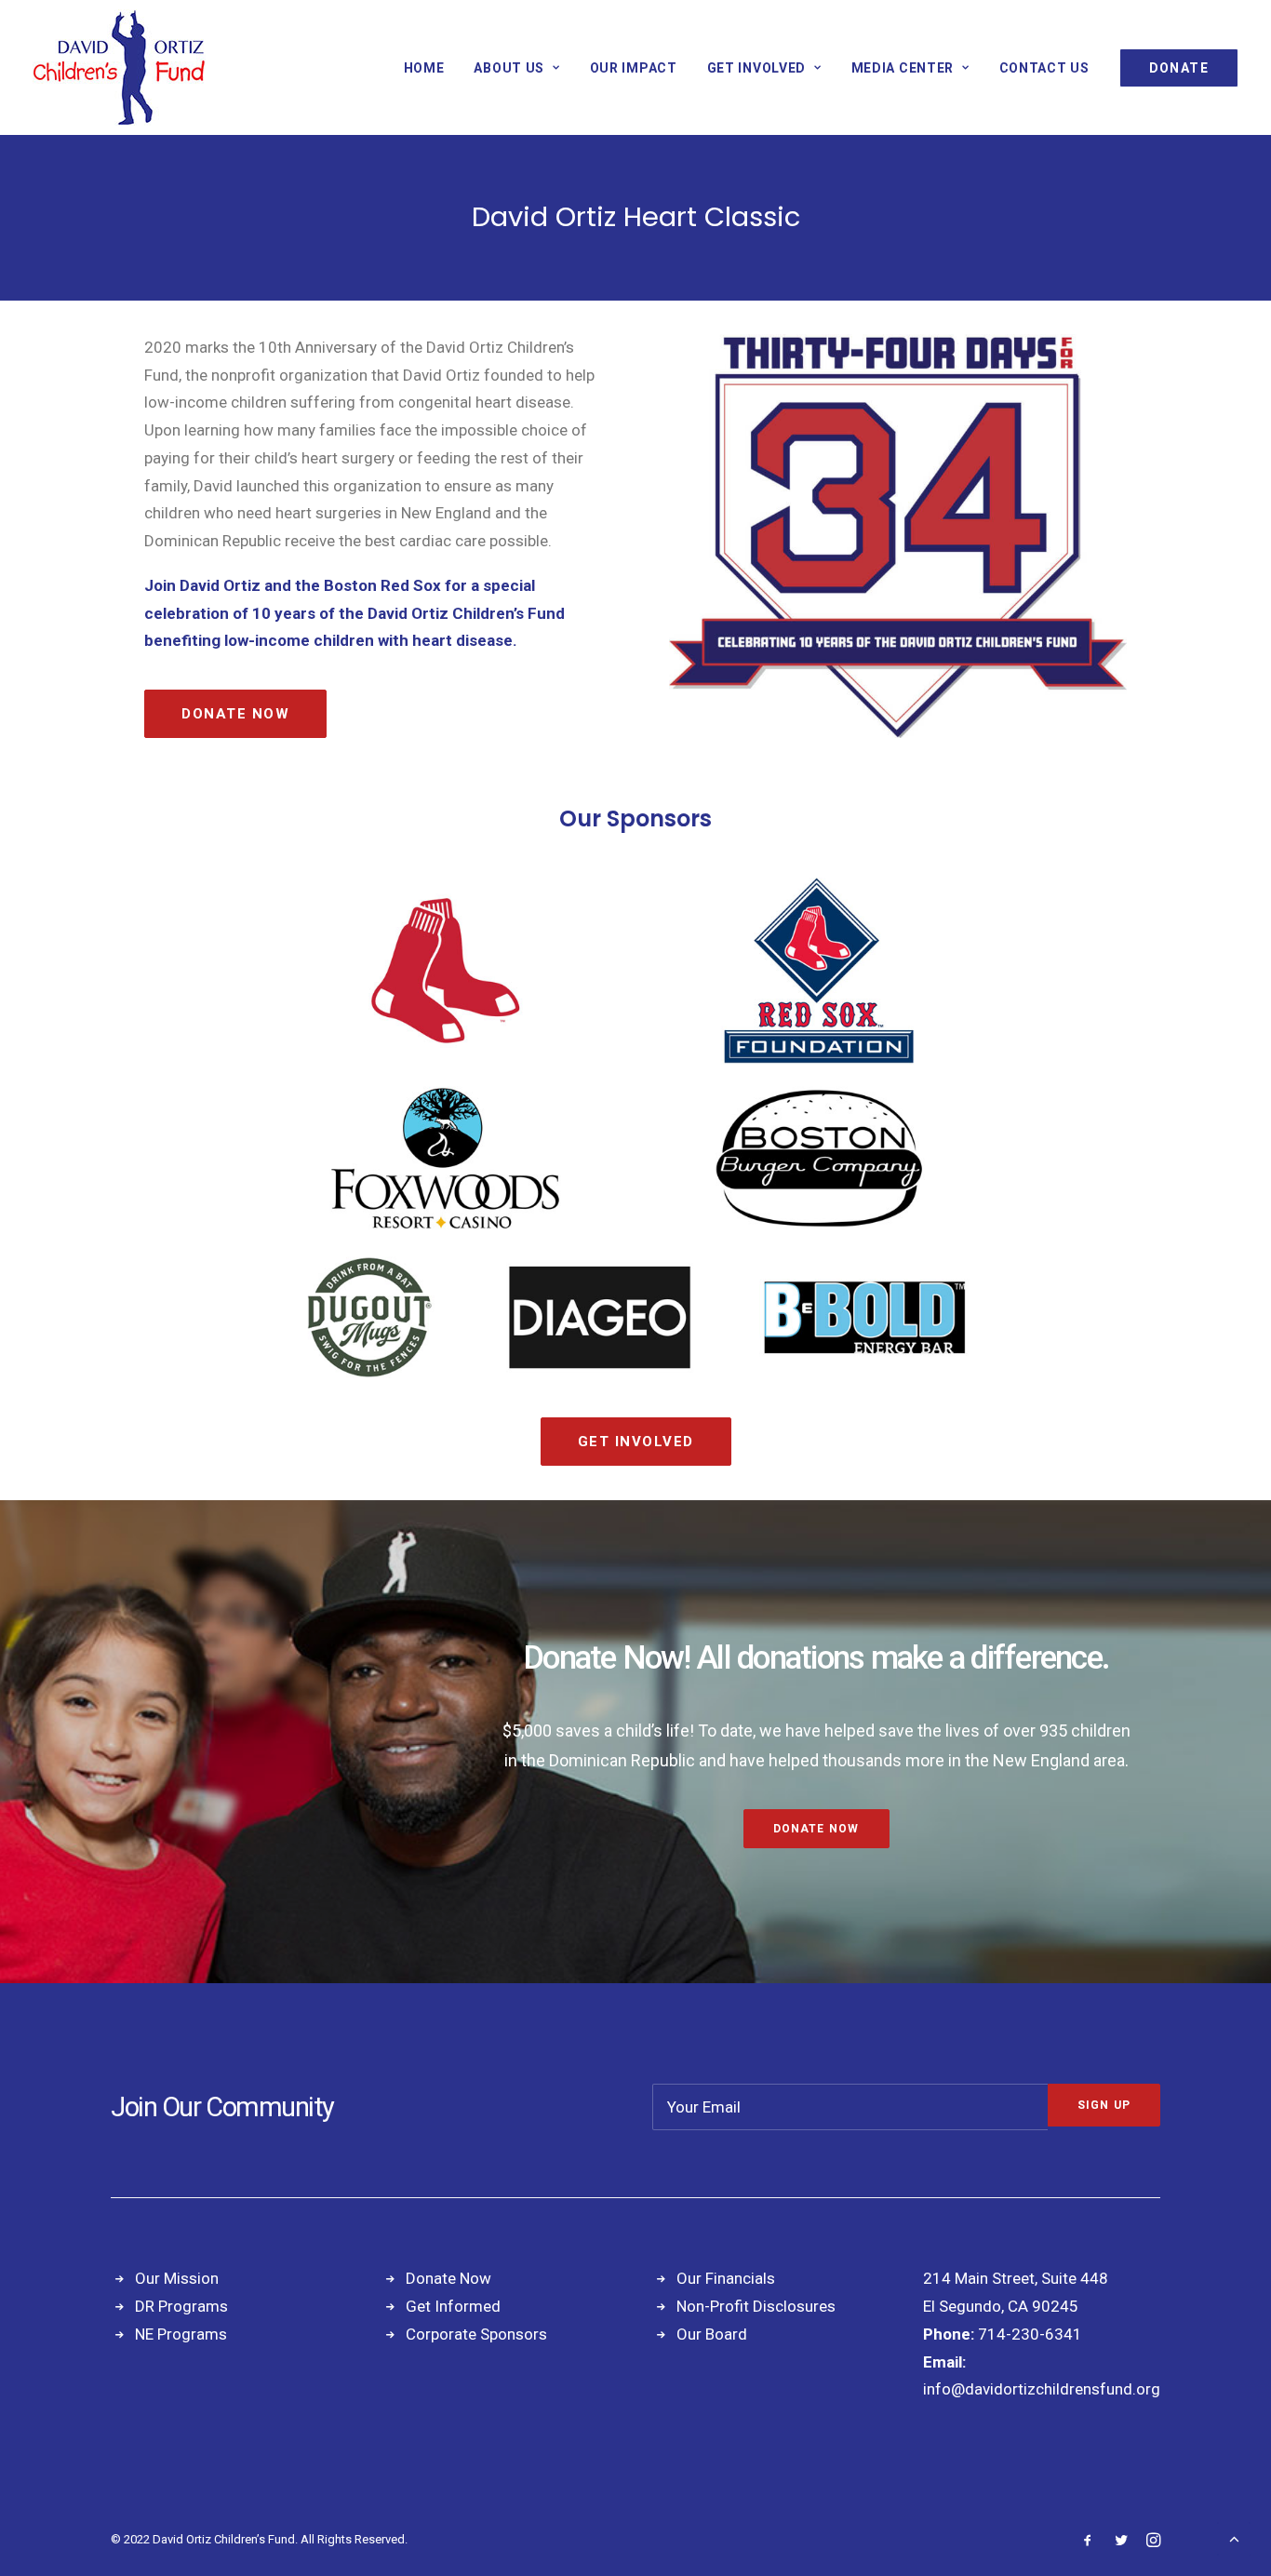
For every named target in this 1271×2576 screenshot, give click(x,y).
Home (424, 68)
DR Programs (181, 2306)
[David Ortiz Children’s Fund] (119, 67)
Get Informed (453, 2306)
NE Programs (181, 2334)
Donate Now (235, 714)
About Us (509, 68)
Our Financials (726, 2278)
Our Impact (634, 68)
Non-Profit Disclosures (756, 2306)
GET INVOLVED (756, 68)
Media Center (903, 68)
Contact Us (1044, 68)
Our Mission (177, 2278)
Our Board (712, 2334)
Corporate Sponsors (476, 2334)
